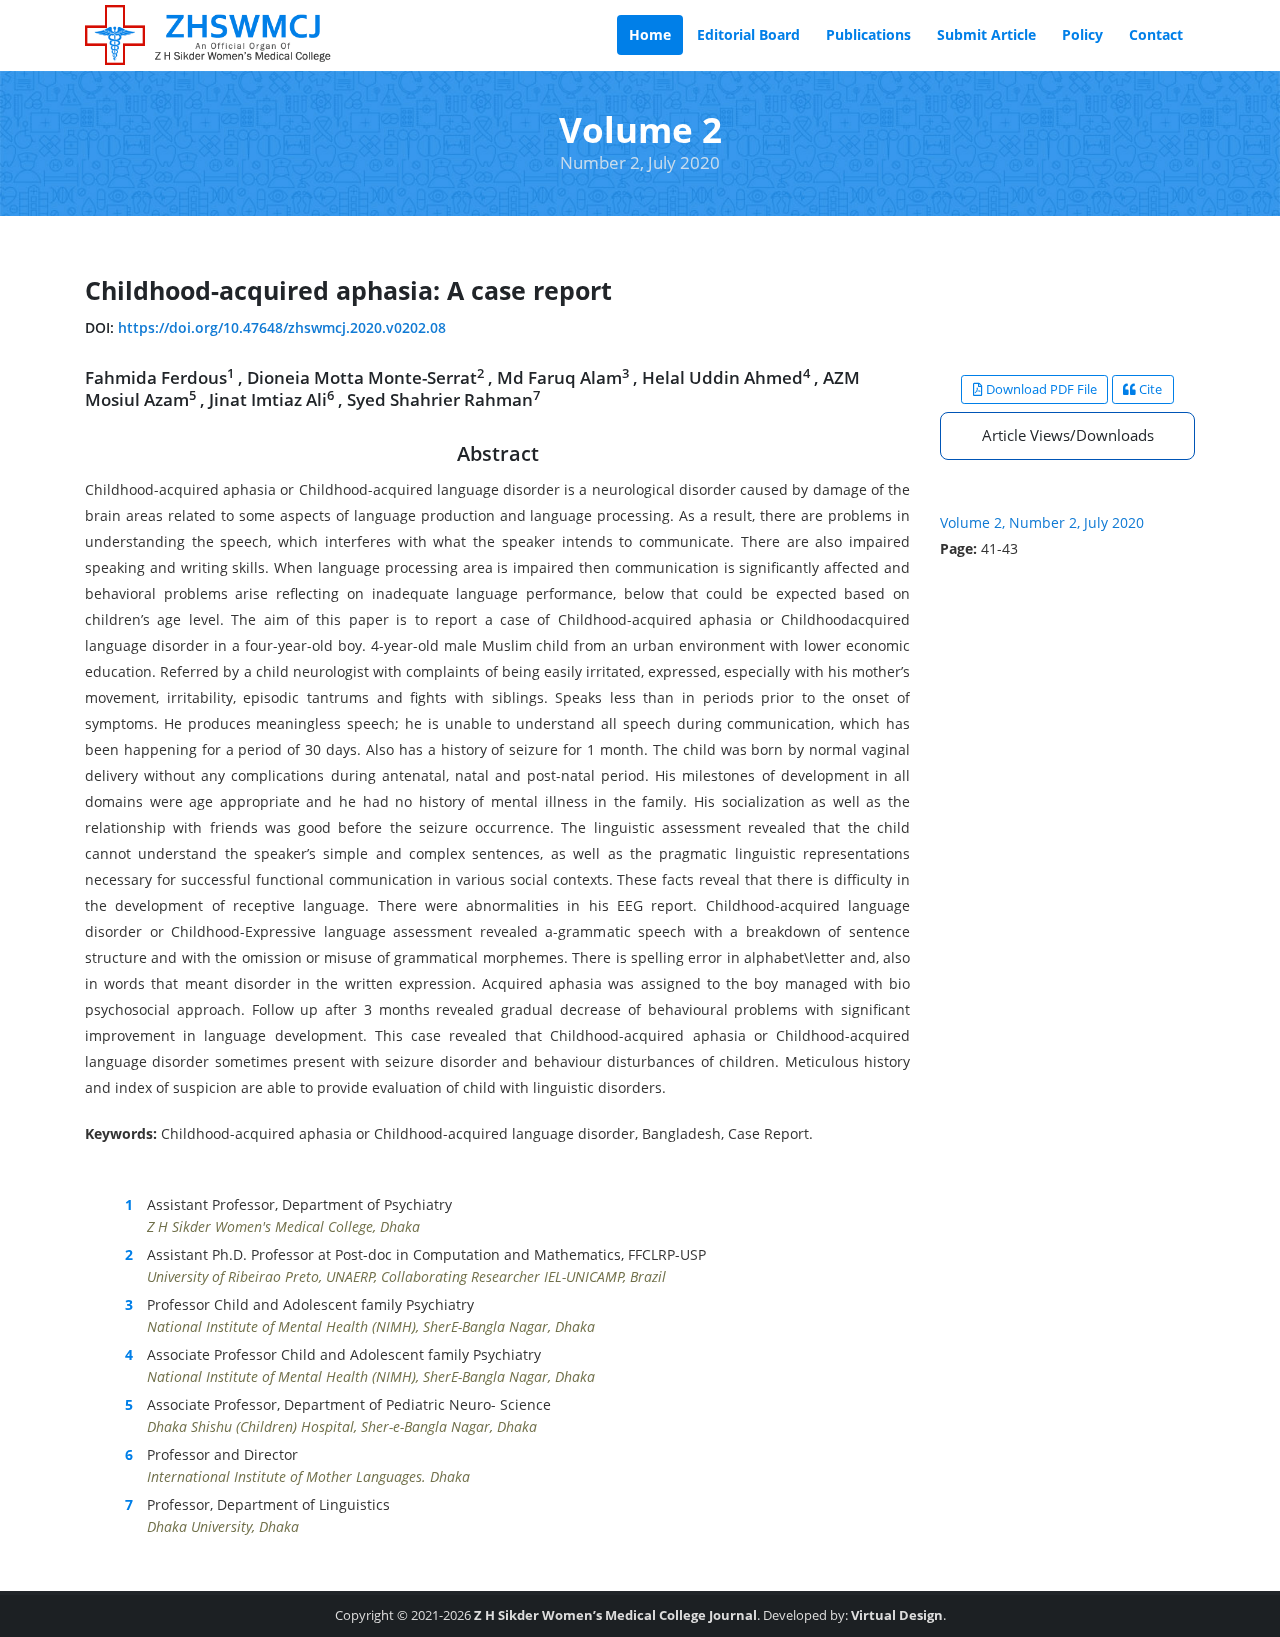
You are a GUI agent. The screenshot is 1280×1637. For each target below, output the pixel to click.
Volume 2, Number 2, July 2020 (1042, 522)
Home (650, 34)
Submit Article (986, 34)
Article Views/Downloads (1068, 435)
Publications (868, 34)
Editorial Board (748, 34)
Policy (1082, 34)
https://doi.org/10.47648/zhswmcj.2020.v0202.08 (282, 327)
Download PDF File (1040, 389)
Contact (1156, 34)
